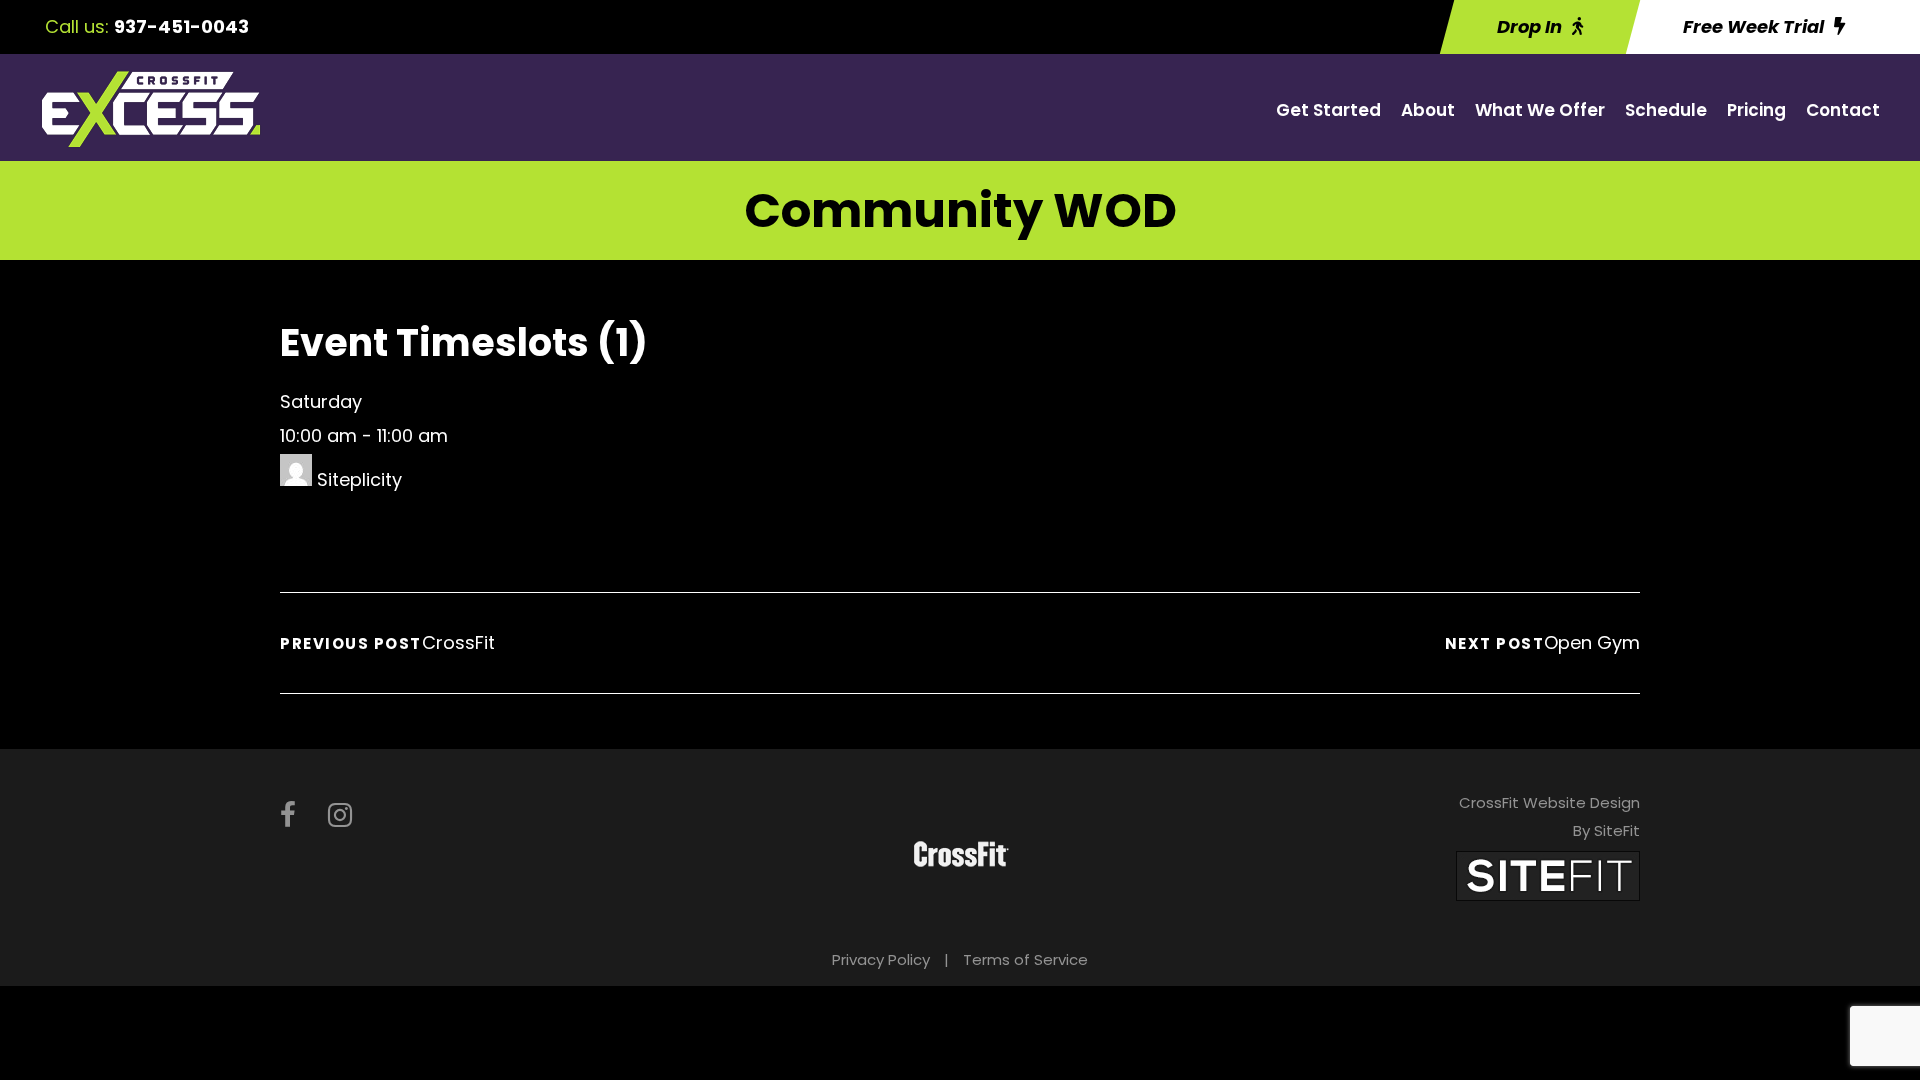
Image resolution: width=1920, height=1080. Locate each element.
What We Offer (1540, 110)
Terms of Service (1025, 959)
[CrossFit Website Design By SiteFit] (1548, 874)
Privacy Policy (881, 959)
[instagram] (340, 815)
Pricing (1756, 110)
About (1428, 110)
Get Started (1328, 110)
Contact (1843, 110)
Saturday (321, 401)
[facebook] (288, 815)
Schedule (1666, 110)
